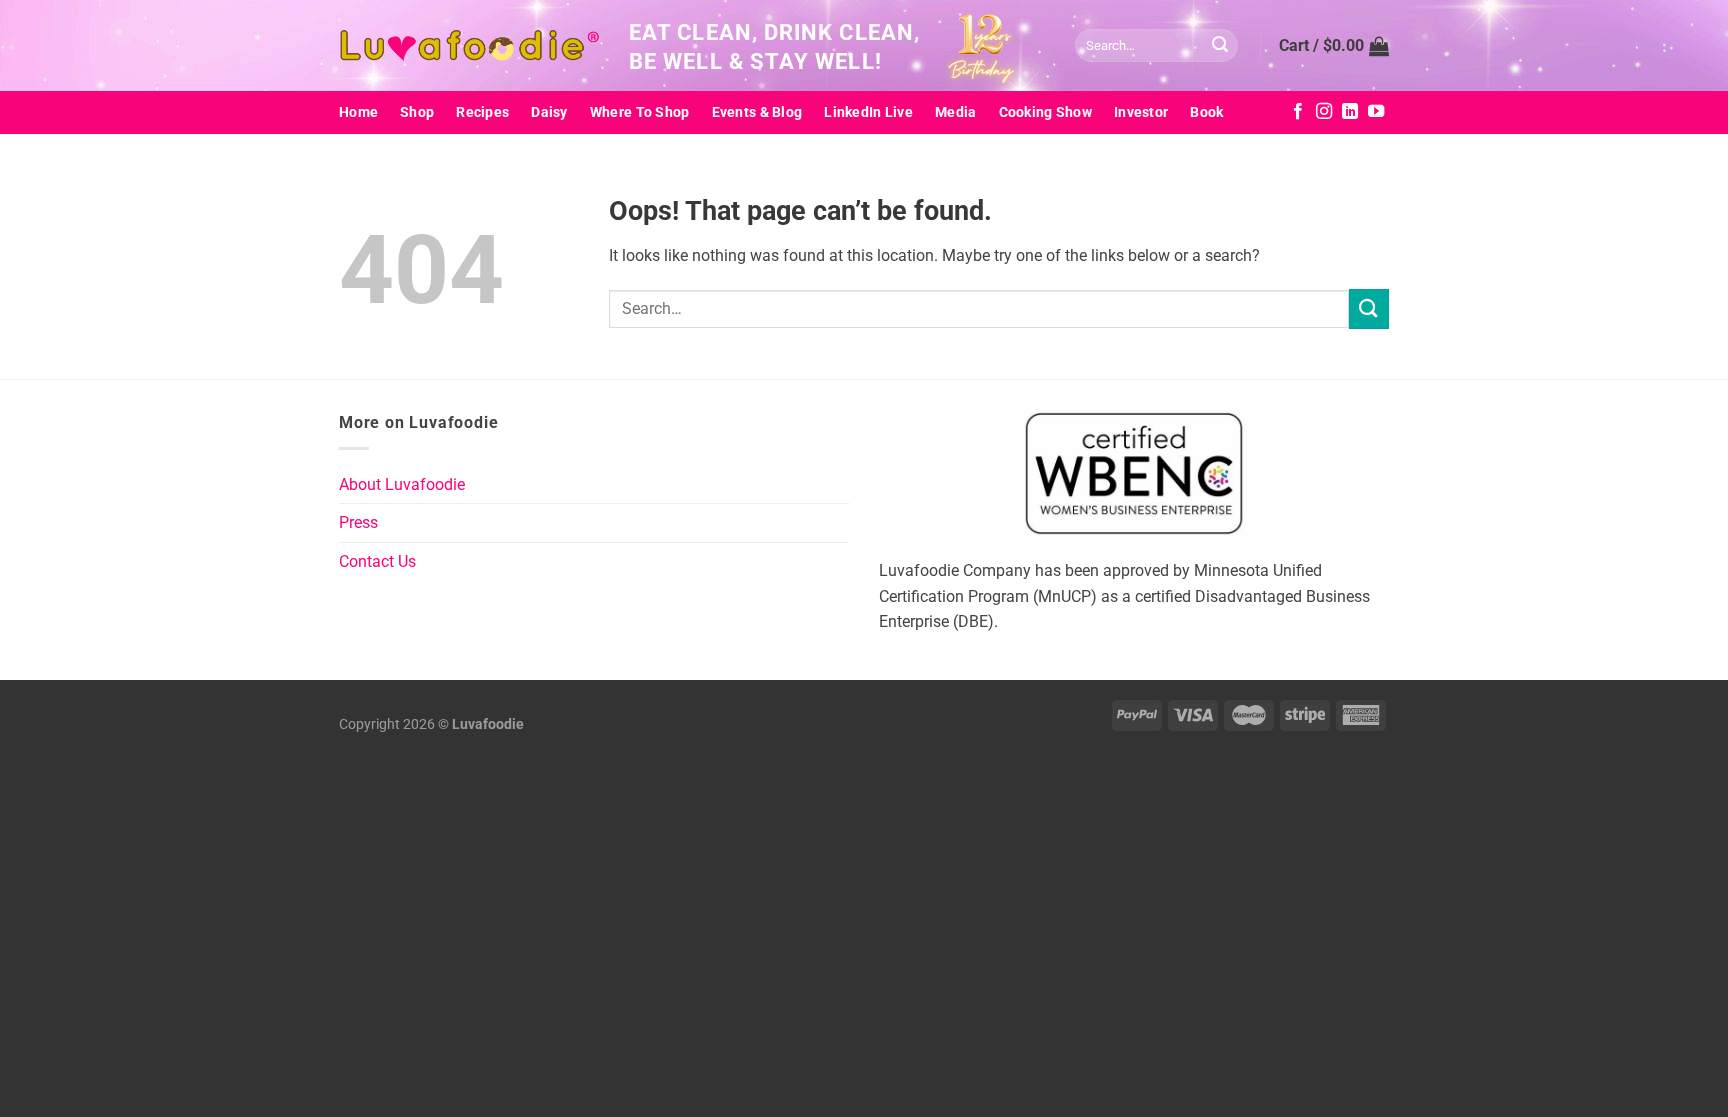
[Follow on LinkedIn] (1350, 112)
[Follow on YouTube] (1376, 112)
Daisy (549, 112)
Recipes (482, 112)
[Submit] (1220, 46)
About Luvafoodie (402, 484)
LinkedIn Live (868, 112)
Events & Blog (757, 112)
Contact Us (377, 561)
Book (1206, 112)
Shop (417, 112)
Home (358, 112)
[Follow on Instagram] (1324, 112)
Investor (1141, 112)
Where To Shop (640, 112)
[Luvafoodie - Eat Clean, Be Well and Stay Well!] (469, 46)
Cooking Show (1045, 112)
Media (955, 112)
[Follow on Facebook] (1298, 112)
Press (358, 522)
